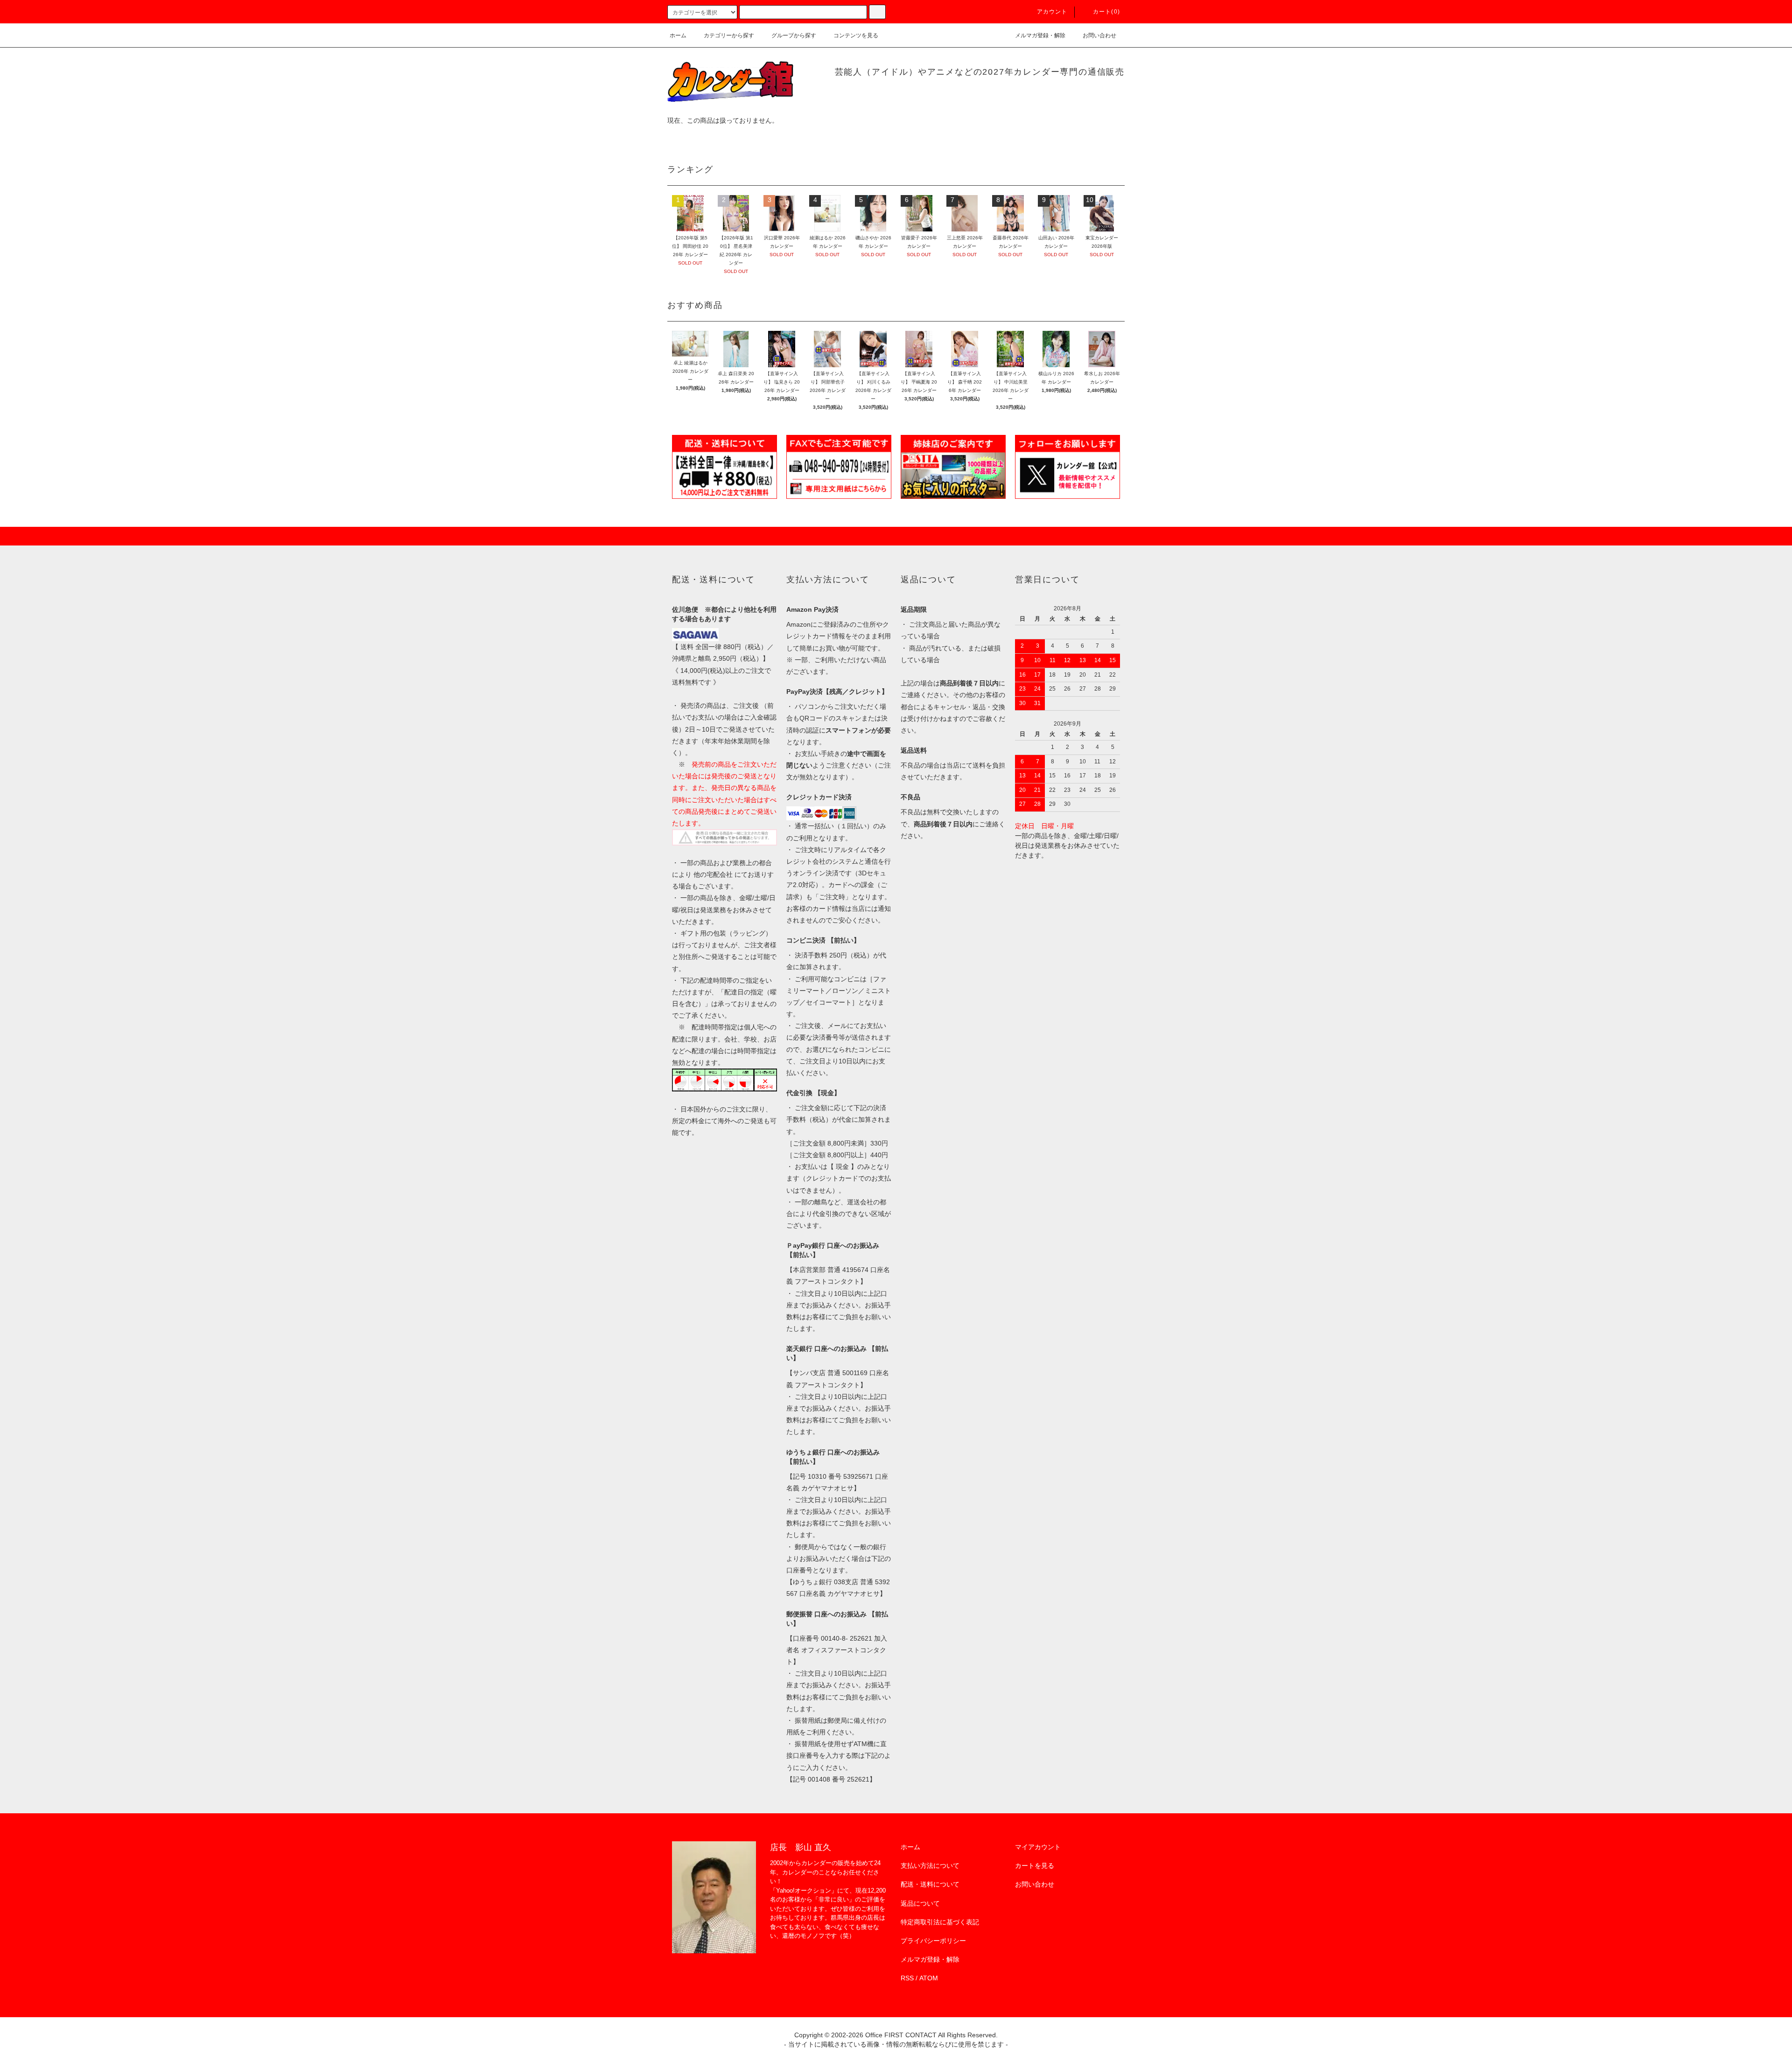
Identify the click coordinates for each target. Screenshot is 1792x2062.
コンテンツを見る (856, 35)
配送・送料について (930, 1884)
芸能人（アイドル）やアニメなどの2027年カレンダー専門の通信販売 (980, 72)
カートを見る (1035, 1866)
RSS (907, 1978)
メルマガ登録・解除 (1040, 35)
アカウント (1052, 12)
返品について (920, 1903)
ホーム (678, 35)
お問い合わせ (1099, 35)
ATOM (929, 1978)
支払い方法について (930, 1866)
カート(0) (1106, 12)
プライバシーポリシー (933, 1941)
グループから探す (794, 35)
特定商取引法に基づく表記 (940, 1922)
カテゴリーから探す (729, 35)
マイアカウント (1038, 1847)
